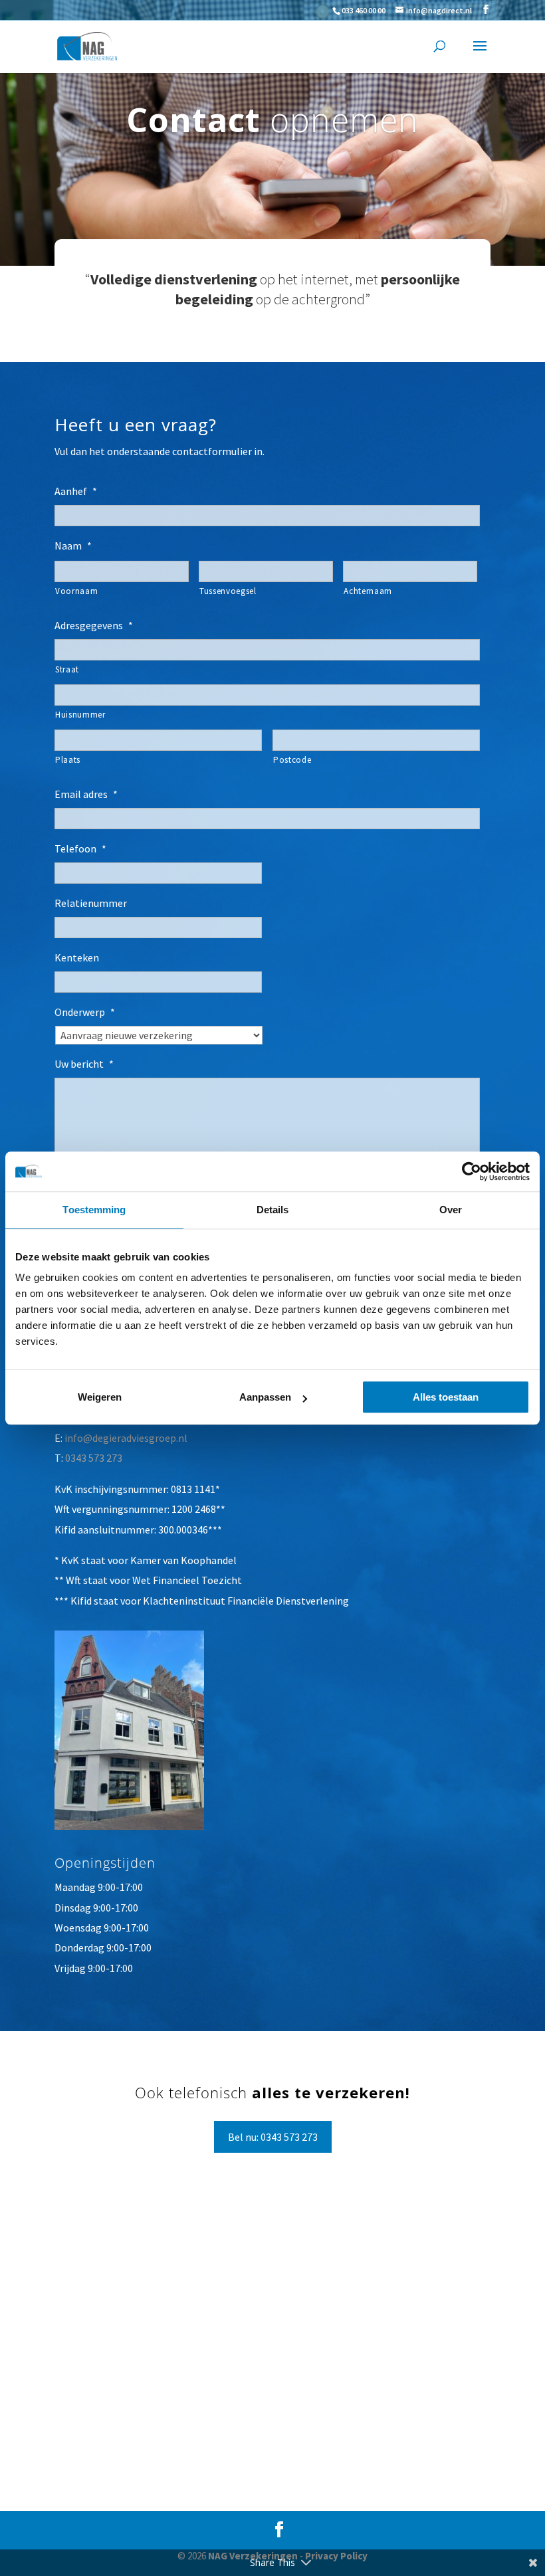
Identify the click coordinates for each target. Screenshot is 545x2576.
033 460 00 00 (364, 10)
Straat (67, 669)
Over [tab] (451, 1210)
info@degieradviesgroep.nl (126, 1438)
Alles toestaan (446, 1397)
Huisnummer (80, 715)
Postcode (292, 760)
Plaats (68, 760)
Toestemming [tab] (94, 1210)
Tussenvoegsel (228, 591)
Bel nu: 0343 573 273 (273, 2137)
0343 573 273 (94, 1458)
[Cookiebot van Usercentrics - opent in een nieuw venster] (472, 1171)
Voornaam (76, 591)
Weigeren (100, 1397)
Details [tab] (273, 1210)
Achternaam (368, 591)
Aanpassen (265, 1397)
